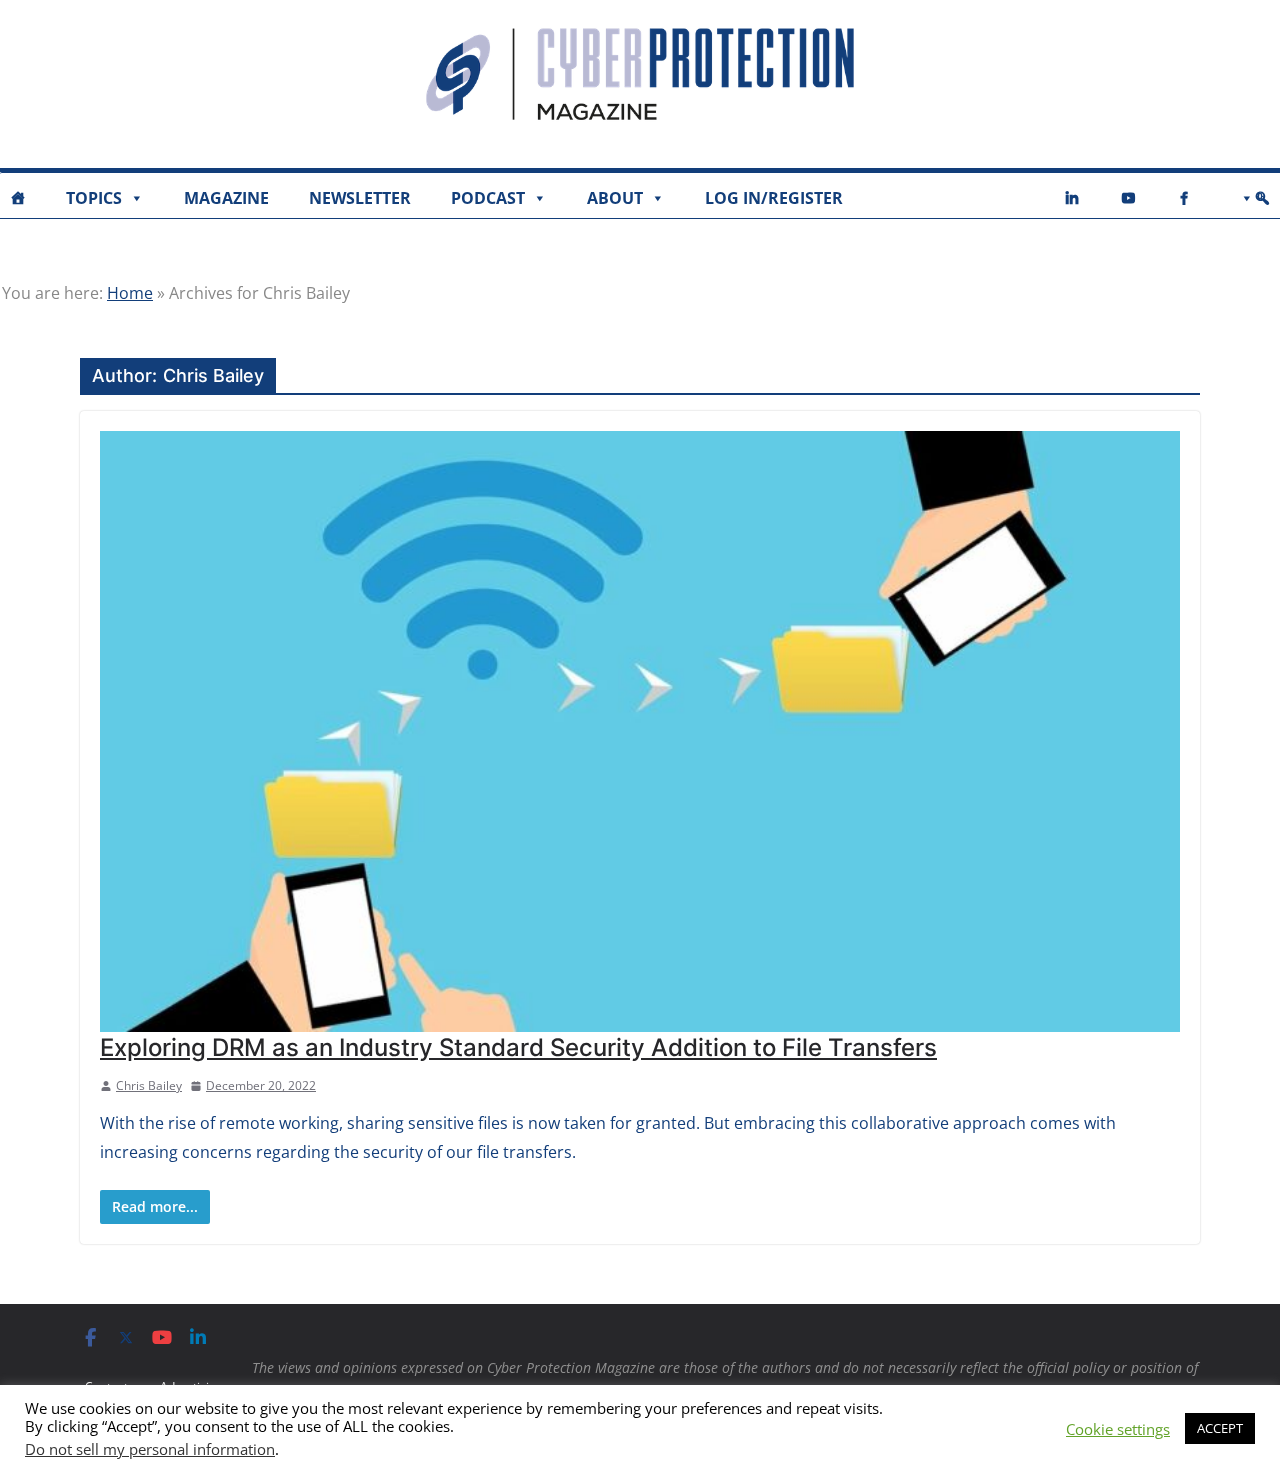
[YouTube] (1128, 198)
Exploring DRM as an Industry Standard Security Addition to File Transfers (518, 1047)
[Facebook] (1184, 198)
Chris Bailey (149, 1085)
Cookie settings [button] (1118, 1429)
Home (130, 293)
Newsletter (360, 198)
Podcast (488, 198)
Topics (94, 198)
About (615, 198)
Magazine (226, 198)
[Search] (1251, 198)
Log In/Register (774, 198)
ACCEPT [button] (1220, 1428)
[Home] (18, 198)
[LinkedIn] (1072, 198)
